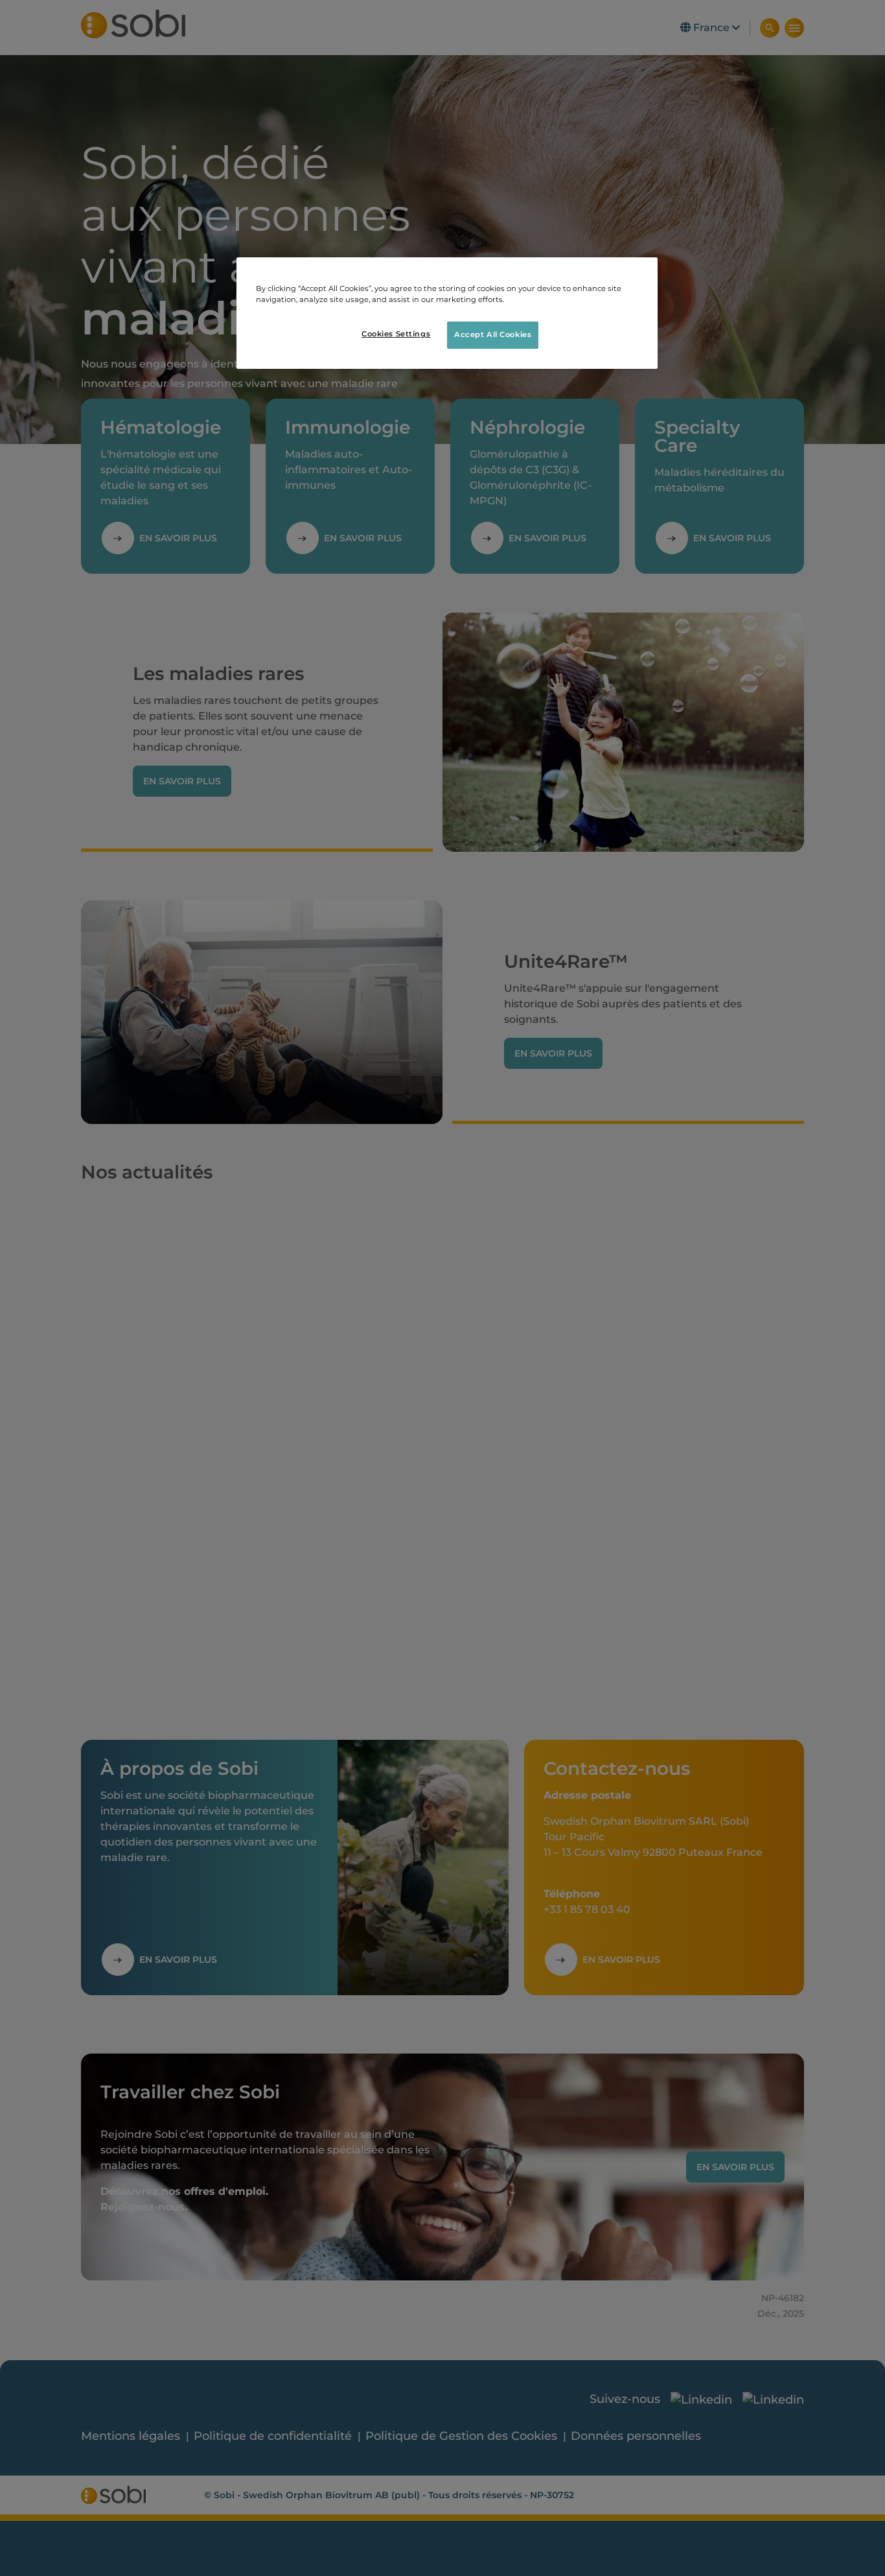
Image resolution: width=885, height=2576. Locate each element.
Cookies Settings (396, 334)
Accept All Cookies (493, 335)
